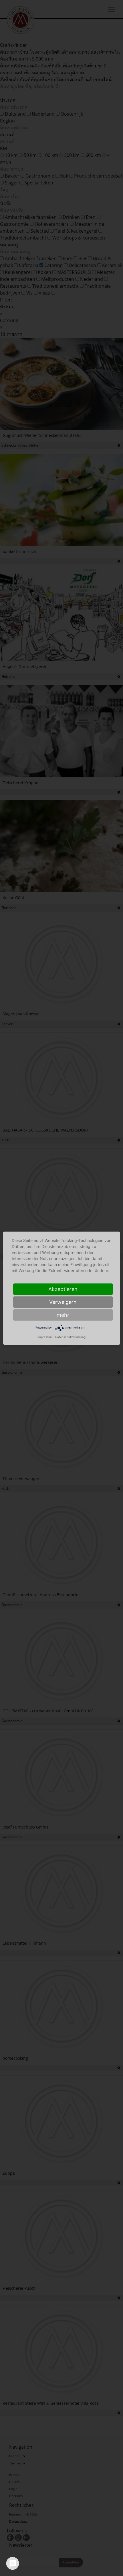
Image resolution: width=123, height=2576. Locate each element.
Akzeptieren (63, 1289)
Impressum (45, 1337)
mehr (63, 1315)
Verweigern (63, 1302)
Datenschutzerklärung (70, 1337)
